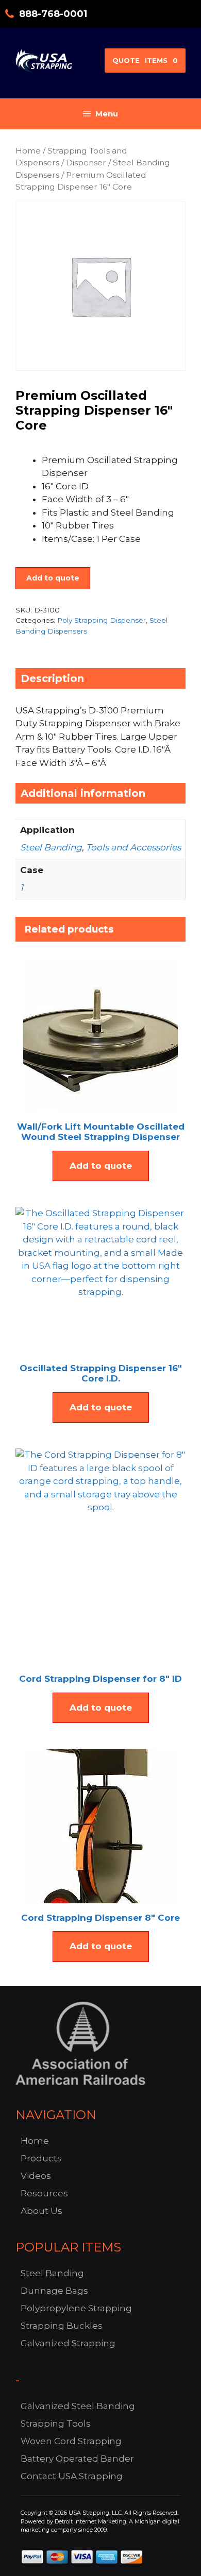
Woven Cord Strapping (71, 2441)
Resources (44, 2193)
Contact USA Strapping (72, 2476)
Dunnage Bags (54, 2291)
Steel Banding (51, 847)
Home (28, 151)
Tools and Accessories (133, 847)
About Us (41, 2211)
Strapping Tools (56, 2424)
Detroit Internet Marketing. (91, 2521)
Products (41, 2158)
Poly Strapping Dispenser (102, 620)
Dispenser (86, 163)
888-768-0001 (53, 14)
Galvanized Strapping (68, 2343)
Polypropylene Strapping (76, 2308)
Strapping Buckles (62, 2326)
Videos (36, 2176)
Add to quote (53, 578)
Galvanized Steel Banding (78, 2406)
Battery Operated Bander (77, 2459)
